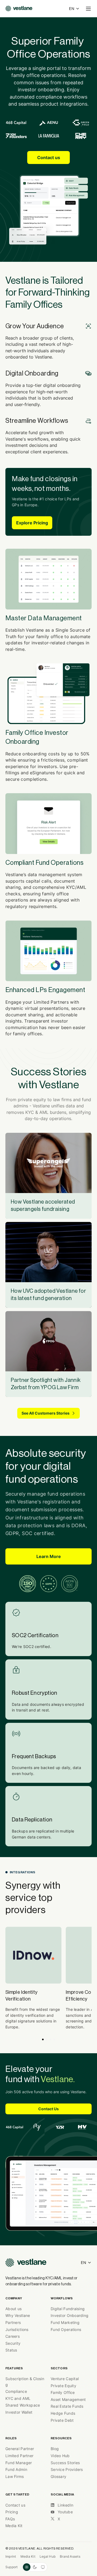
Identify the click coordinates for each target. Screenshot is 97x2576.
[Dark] (35, 2567)
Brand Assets (70, 2556)
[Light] (27, 2567)
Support (12, 2567)
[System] (43, 2567)
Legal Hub (48, 2556)
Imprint (11, 2556)
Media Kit (28, 2556)
